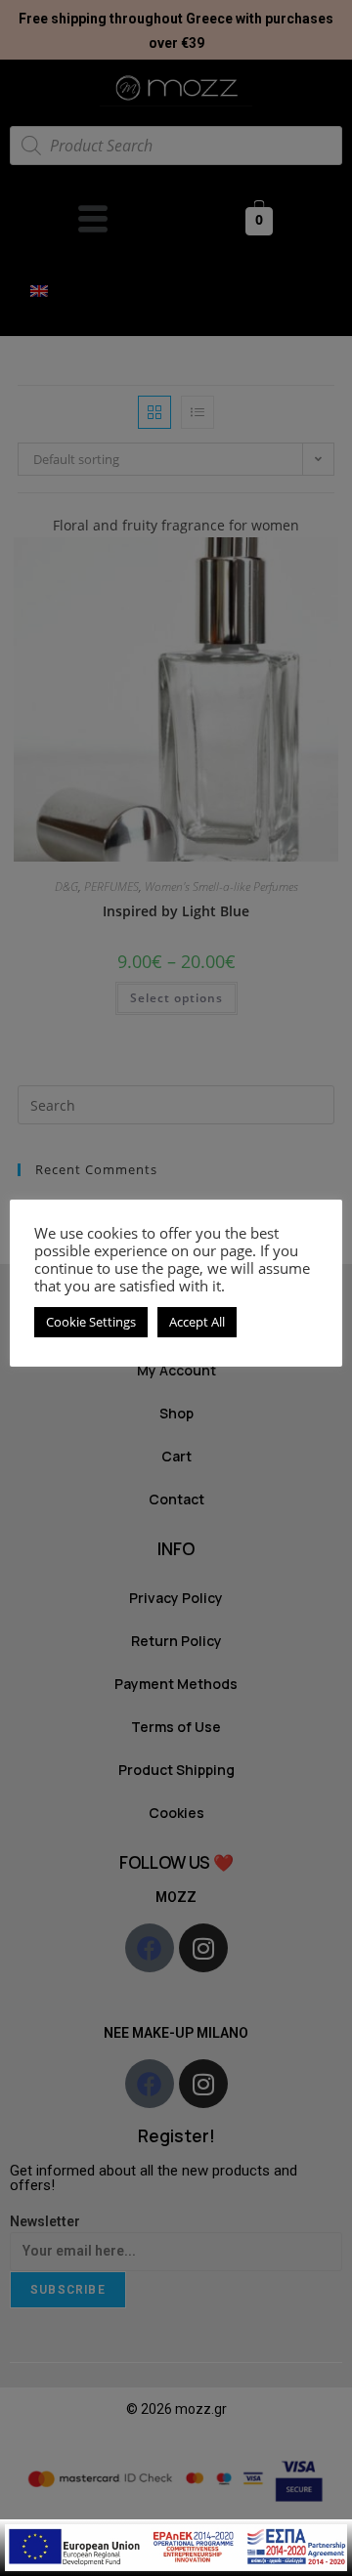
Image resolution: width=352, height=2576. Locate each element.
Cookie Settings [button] (91, 1322)
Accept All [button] (197, 1322)
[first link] (176, 2546)
